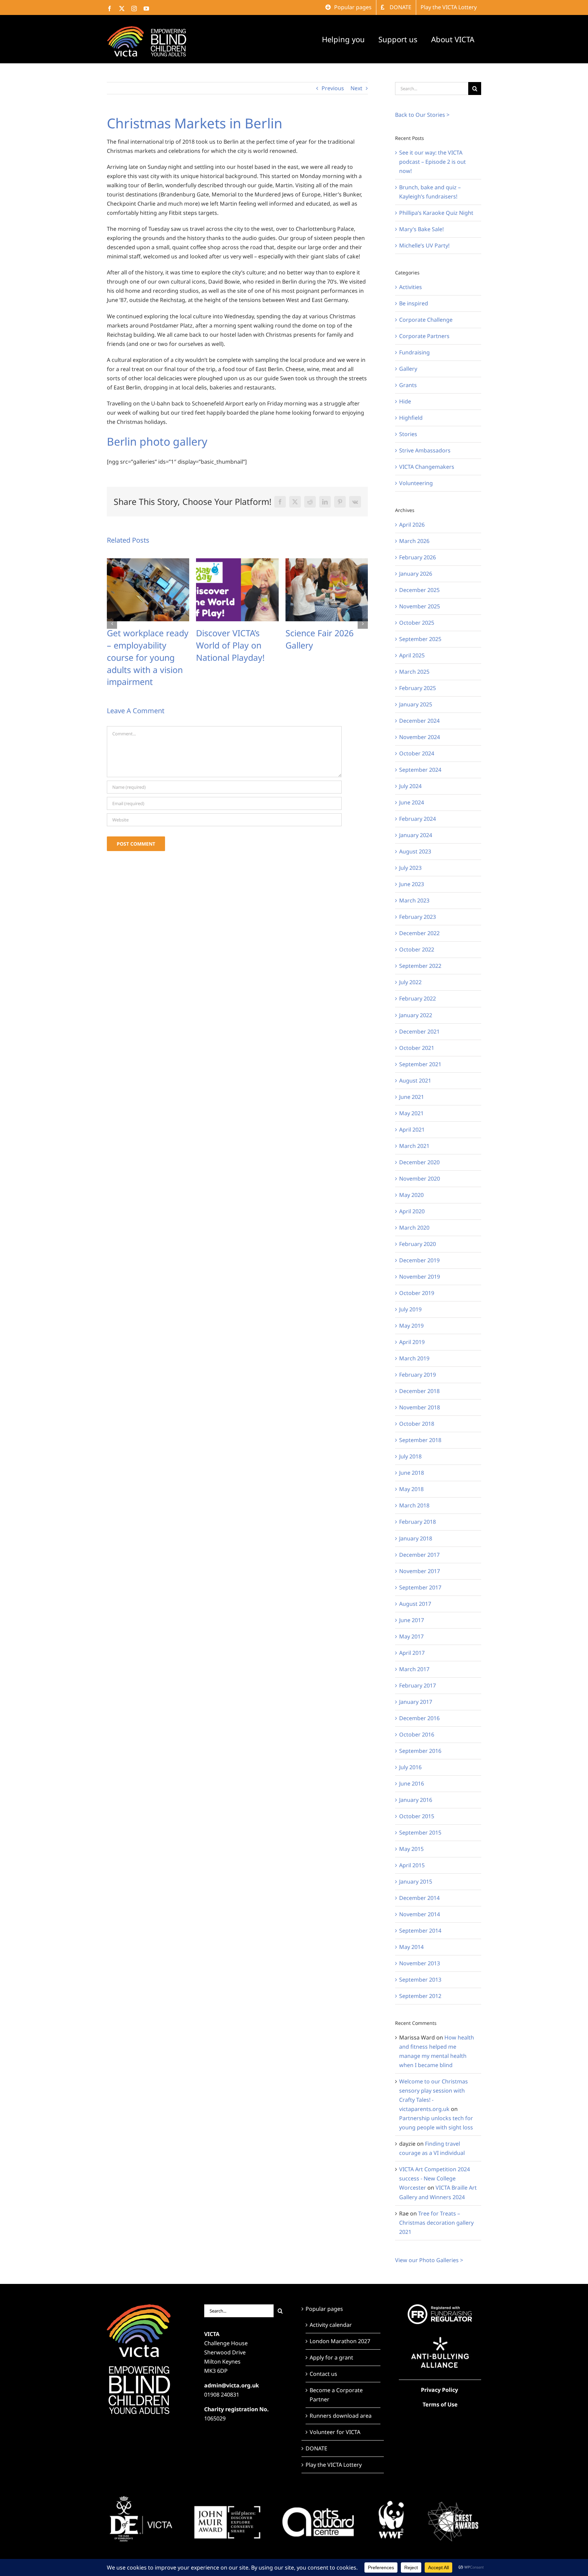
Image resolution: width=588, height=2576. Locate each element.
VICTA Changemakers (427, 467)
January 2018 (416, 1538)
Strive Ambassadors (425, 450)
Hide (405, 401)
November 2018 (420, 1407)
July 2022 (410, 982)
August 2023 (415, 851)
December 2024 (419, 721)
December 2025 (419, 590)
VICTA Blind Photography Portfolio (311, 645)
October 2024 (417, 753)
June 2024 (412, 802)
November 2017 (420, 1571)
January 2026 (416, 574)
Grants (408, 385)
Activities (411, 287)
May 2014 (411, 1947)
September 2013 (420, 1980)
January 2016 (416, 1800)
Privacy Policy (439, 2390)
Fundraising (414, 352)
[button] (112, 611)
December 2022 (419, 933)
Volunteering (416, 483)
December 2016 (419, 1718)
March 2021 (414, 1146)
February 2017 (418, 1685)
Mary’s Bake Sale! (421, 229)
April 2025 (412, 655)
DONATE (316, 2448)
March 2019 (414, 1358)
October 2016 (417, 1734)
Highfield (411, 418)
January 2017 (416, 1702)
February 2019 (418, 1375)
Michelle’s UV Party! (424, 245)
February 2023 (418, 917)
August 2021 (415, 1081)
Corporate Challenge (426, 320)
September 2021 (420, 1064)
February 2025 (418, 688)
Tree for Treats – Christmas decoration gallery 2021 (436, 2223)
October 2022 (417, 949)
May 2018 (411, 1489)
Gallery (408, 369)
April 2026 (412, 525)
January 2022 (416, 1015)
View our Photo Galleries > (429, 2260)
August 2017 (415, 1604)
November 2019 (420, 1277)
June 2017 (412, 1620)
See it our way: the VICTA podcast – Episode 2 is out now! (432, 162)
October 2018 (417, 1424)
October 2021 (417, 1048)
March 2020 (414, 1228)
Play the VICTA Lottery (334, 2465)
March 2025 (414, 672)
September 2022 (420, 966)
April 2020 (412, 1211)
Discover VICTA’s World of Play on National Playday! (141, 645)
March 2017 (414, 1669)
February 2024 (418, 819)
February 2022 (418, 998)
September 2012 (420, 1996)
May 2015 (411, 1849)
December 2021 (419, 1031)
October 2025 (417, 623)
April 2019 (412, 1342)
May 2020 (411, 1195)
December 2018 (419, 1391)
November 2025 (420, 606)
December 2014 (419, 1898)
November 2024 (420, 737)
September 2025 (420, 639)
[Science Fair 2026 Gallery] (237, 562)
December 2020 (419, 1162)
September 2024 (420, 770)
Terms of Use (440, 2404)
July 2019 (410, 1309)
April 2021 (412, 1130)
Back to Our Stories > (422, 115)
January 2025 (416, 704)
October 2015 (417, 1816)
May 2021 (411, 1113)
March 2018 (414, 1505)
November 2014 (420, 1914)
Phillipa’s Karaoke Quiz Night (436, 213)
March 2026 (414, 541)
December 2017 (419, 1555)
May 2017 (411, 1636)
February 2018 (418, 1522)
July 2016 (410, 1767)
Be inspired (414, 303)
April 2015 (412, 1865)
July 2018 (410, 1456)
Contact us (323, 2374)
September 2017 (420, 1587)
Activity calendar (331, 2325)
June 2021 (412, 1097)
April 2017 (412, 1653)
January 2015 (416, 1882)
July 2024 (410, 786)
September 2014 (420, 1931)
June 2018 (412, 1473)
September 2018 (420, 1440)
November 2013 (420, 1963)
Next (356, 88)
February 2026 (418, 557)
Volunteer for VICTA (335, 2432)
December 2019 (419, 1260)
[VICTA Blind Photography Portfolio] (327, 562)
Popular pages (324, 2309)
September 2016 (420, 1751)
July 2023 (410, 868)
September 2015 (420, 1833)
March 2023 (414, 900)
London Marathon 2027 (340, 2341)
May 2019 (411, 1326)
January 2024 (416, 835)
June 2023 (412, 884)
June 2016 (412, 1783)
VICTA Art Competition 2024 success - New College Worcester (435, 2178)
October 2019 (417, 1293)
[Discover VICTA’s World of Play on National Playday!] (148, 562)
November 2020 (420, 1179)
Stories (408, 434)
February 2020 (418, 1244)
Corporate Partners (424, 336)
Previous (333, 88)
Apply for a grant (331, 2357)
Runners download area (341, 2416)
